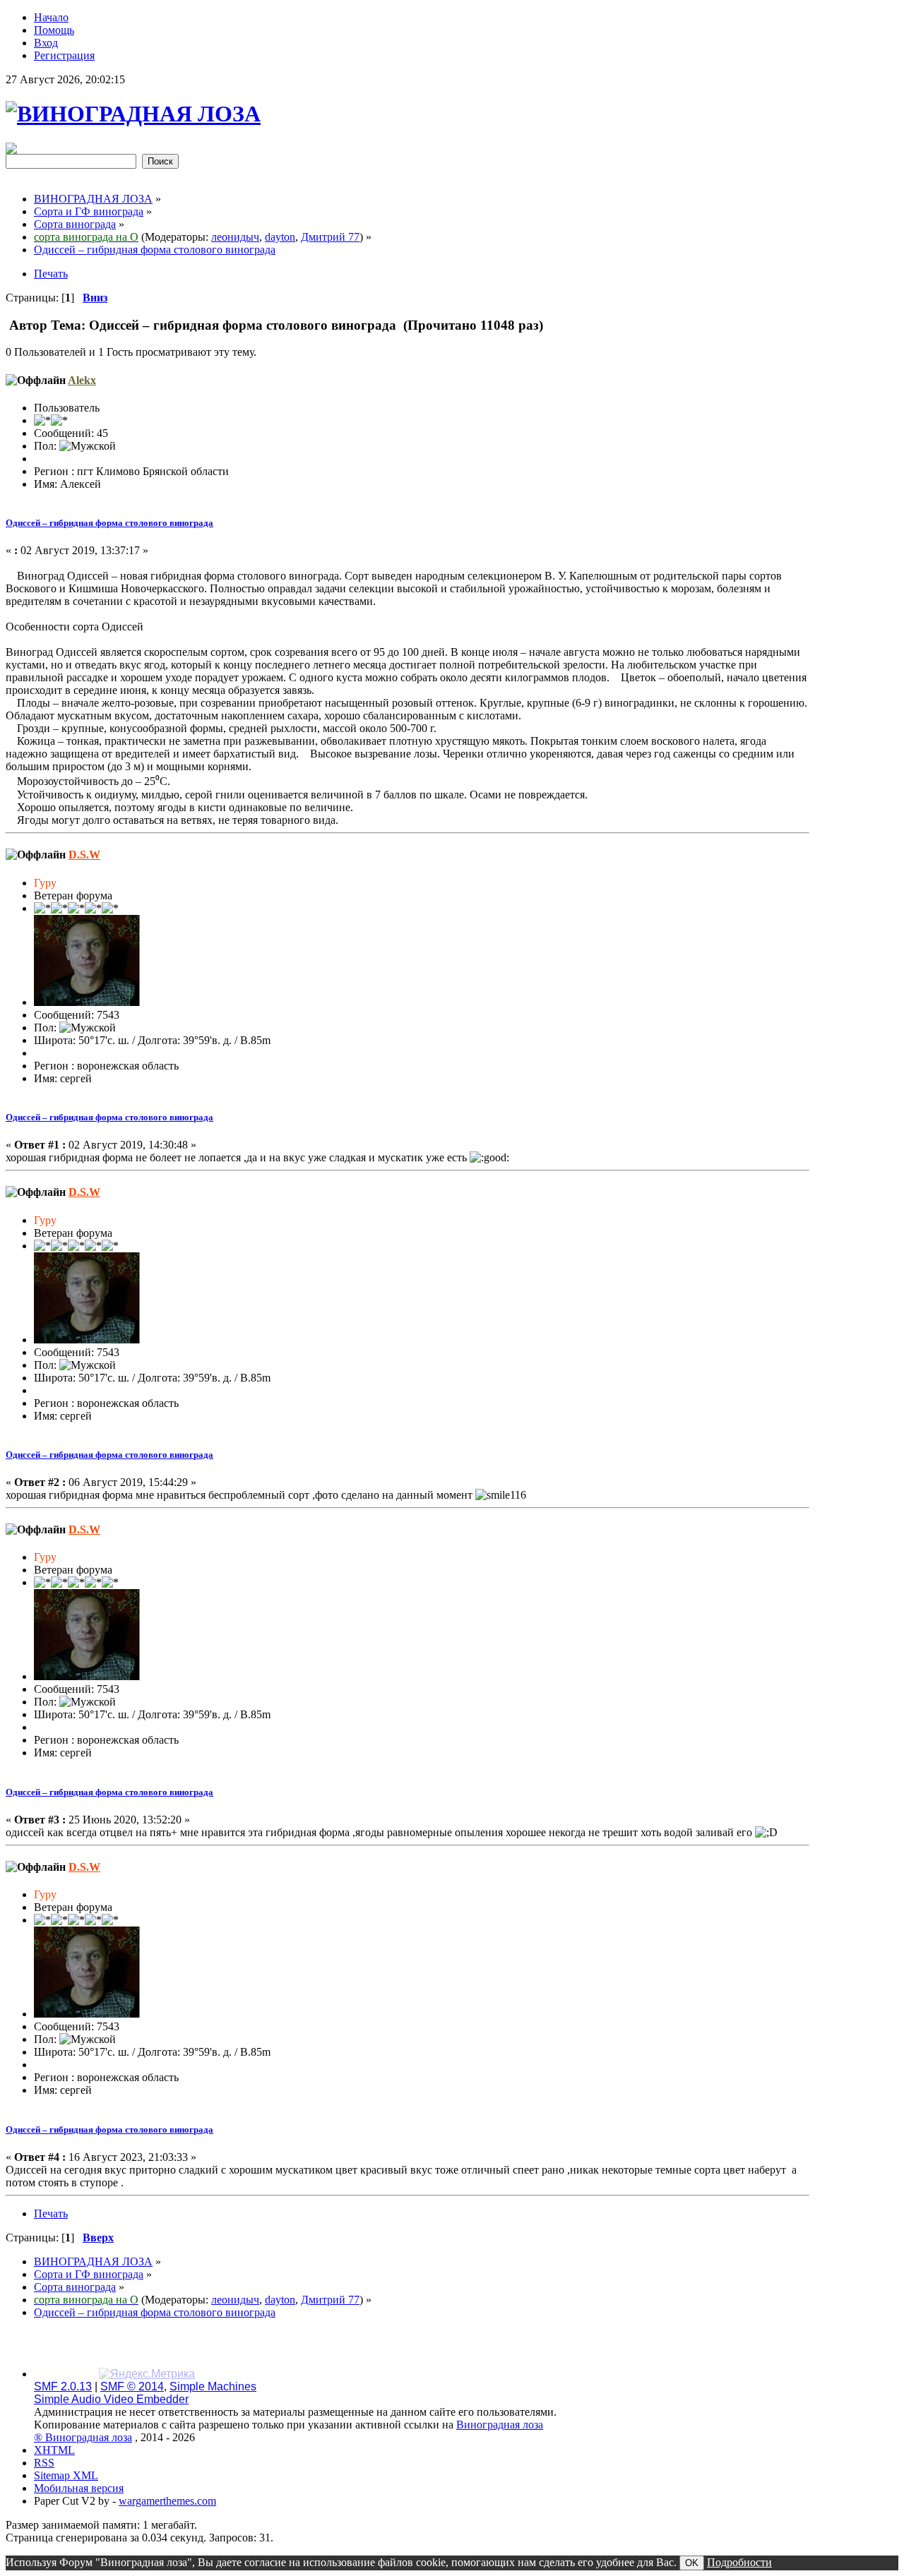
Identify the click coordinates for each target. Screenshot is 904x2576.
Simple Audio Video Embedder (111, 2399)
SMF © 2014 (132, 2386)
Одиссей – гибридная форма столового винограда (109, 523)
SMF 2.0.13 (63, 2386)
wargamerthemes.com (167, 2501)
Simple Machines (213, 2386)
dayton (280, 237)
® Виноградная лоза (83, 2437)
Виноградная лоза (500, 2425)
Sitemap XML (66, 2475)
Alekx (82, 380)
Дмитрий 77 (330, 237)
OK (692, 2563)
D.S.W (84, 855)
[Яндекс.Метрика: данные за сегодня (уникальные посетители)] (147, 2374)
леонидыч (235, 237)
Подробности (739, 2562)
